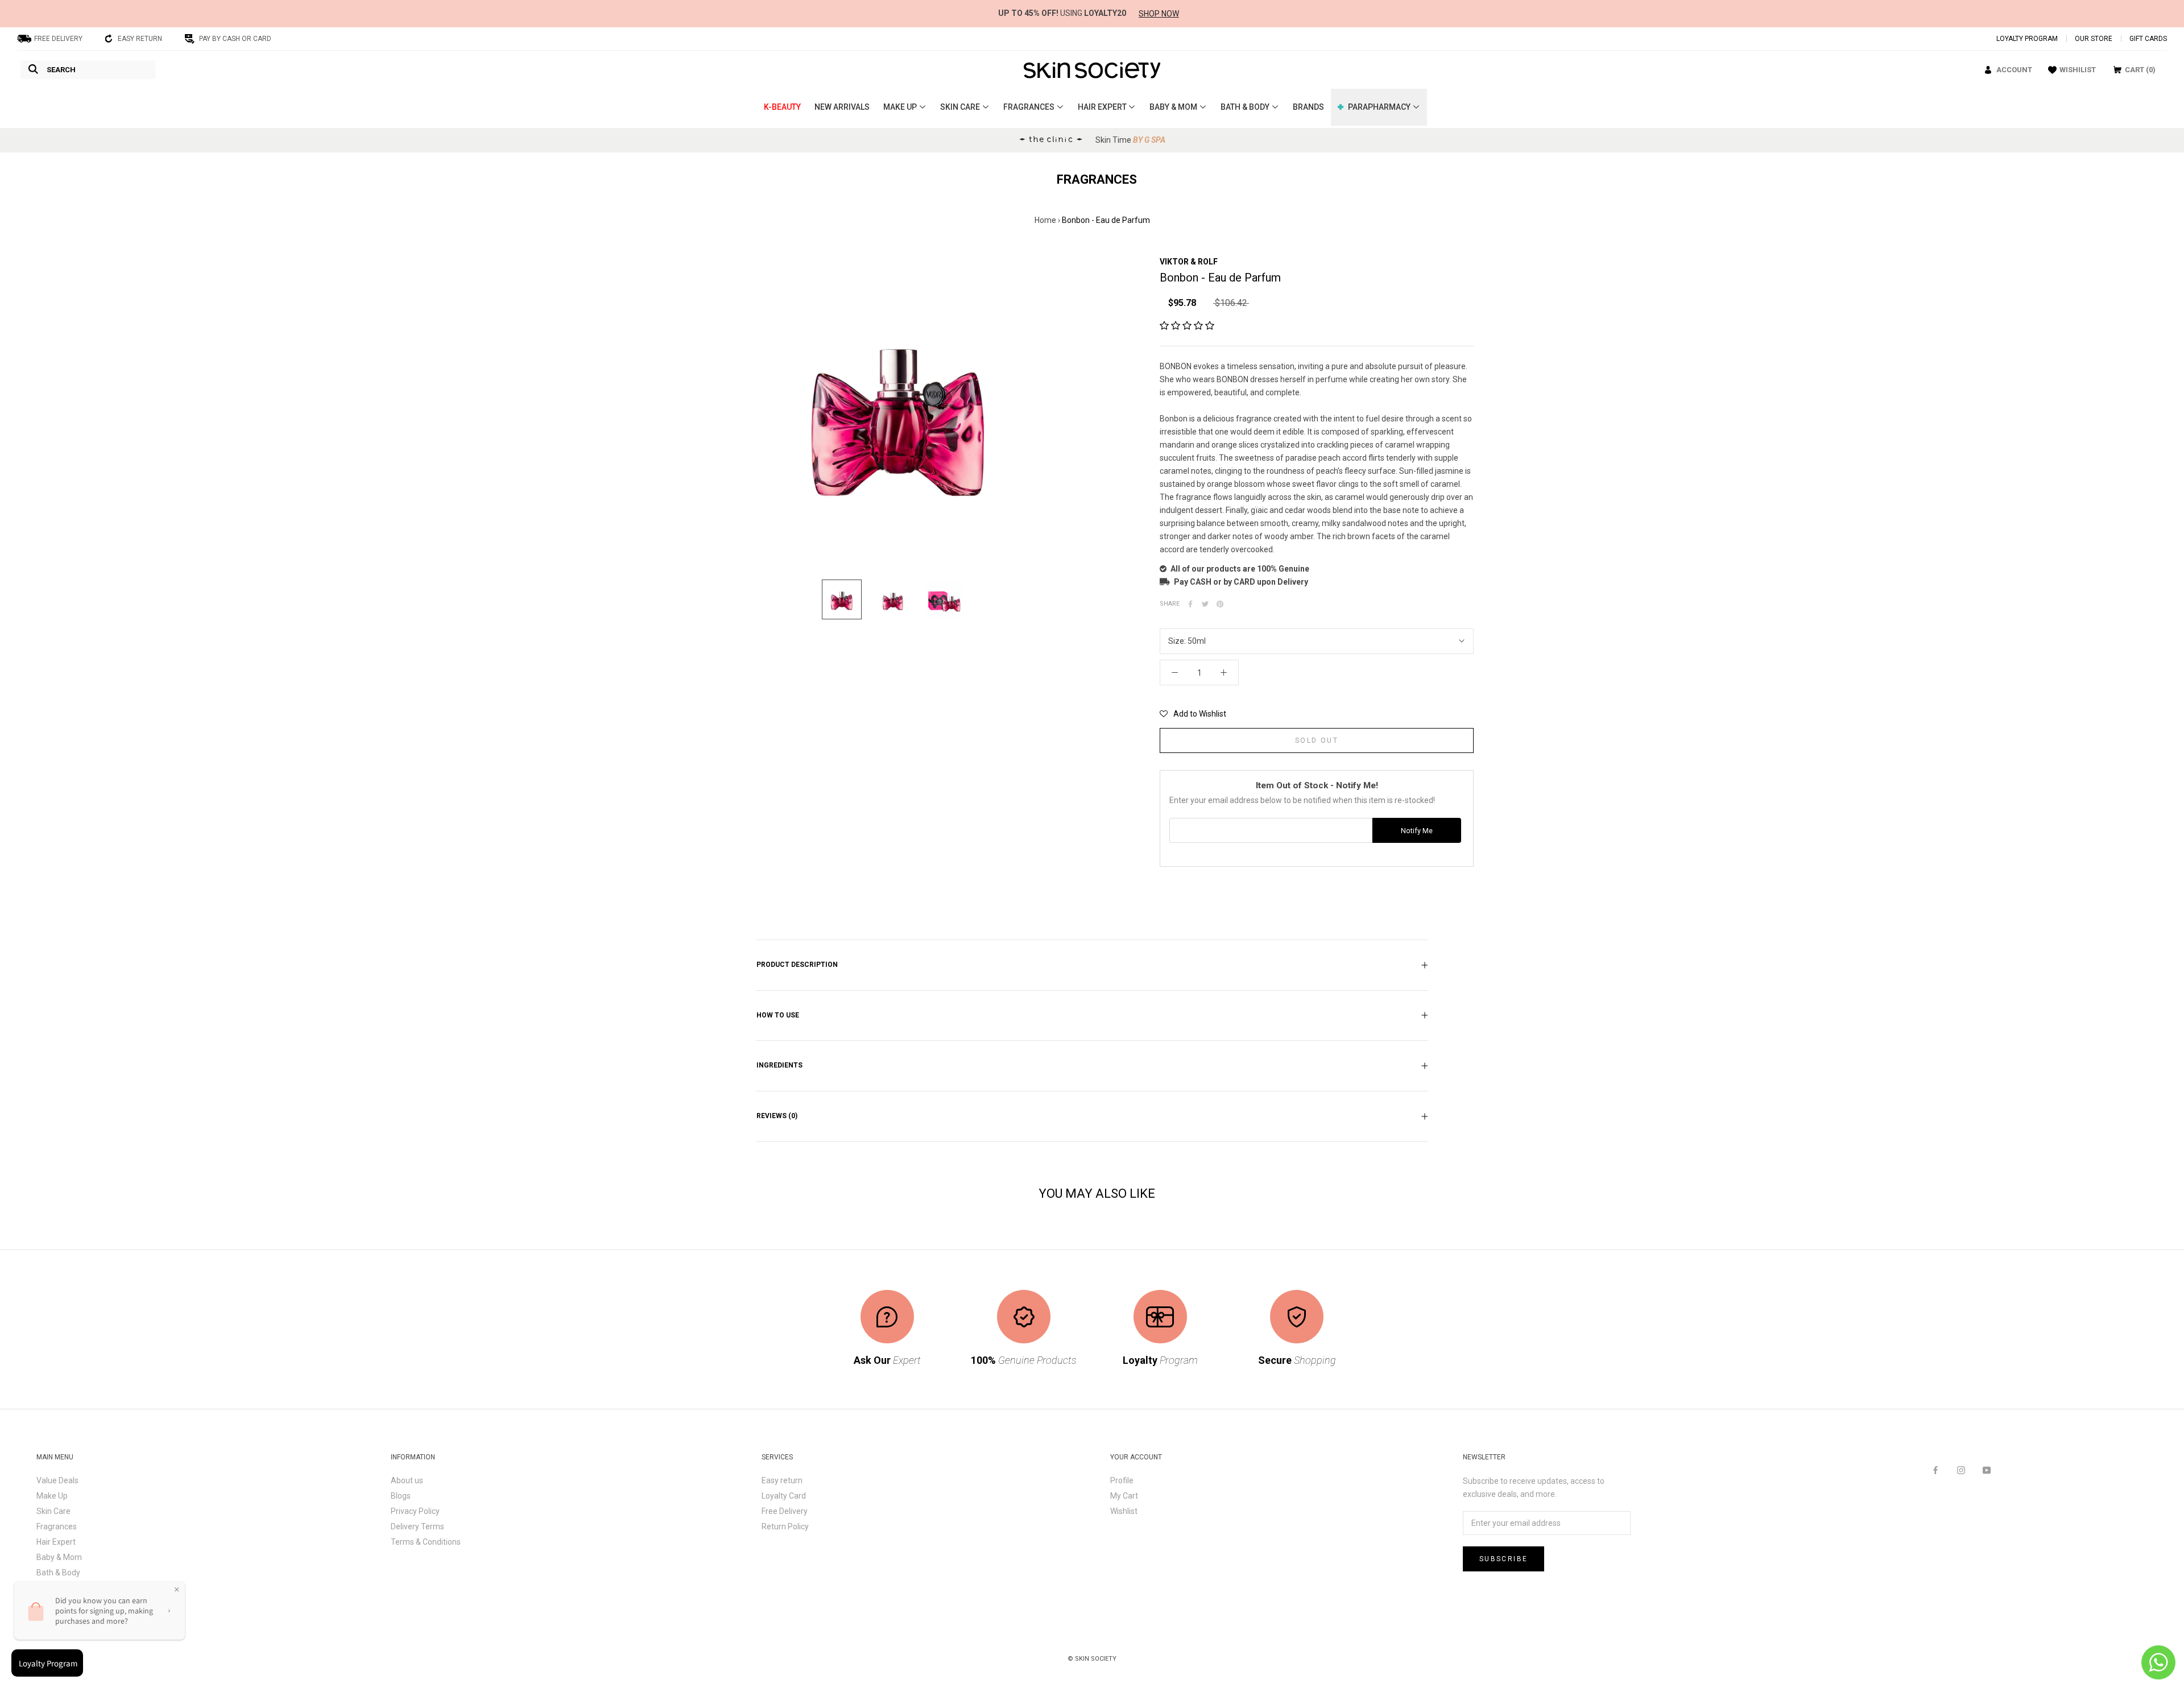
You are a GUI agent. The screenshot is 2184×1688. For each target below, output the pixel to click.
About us (407, 1480)
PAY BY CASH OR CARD (235, 39)
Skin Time (1130, 140)
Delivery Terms (417, 1526)
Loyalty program (2027, 39)
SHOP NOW (1159, 14)
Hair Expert (56, 1542)
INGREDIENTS (779, 1065)
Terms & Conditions (426, 1542)
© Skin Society (1092, 1659)
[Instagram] (1961, 1470)
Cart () (2140, 70)
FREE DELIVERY (58, 39)
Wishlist (1124, 1511)
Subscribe (1504, 1559)
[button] (1193, 714)
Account (2014, 70)
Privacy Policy (415, 1511)
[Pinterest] (1220, 604)
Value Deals (57, 1480)
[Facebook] (1190, 604)
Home (1045, 220)
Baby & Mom (59, 1557)
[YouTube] (1987, 1470)
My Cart (1124, 1496)
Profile (1122, 1480)
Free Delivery (785, 1511)
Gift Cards (2148, 39)
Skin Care (53, 1511)
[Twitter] (1205, 604)
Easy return (782, 1480)
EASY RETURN (140, 39)
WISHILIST (2078, 70)
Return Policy (785, 1526)
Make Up (52, 1496)
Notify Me (1417, 831)
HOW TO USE (778, 1015)
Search (61, 70)
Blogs (401, 1496)
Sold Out (1317, 740)
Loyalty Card (784, 1496)
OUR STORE (2094, 39)
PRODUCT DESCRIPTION (797, 965)
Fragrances (57, 1526)
